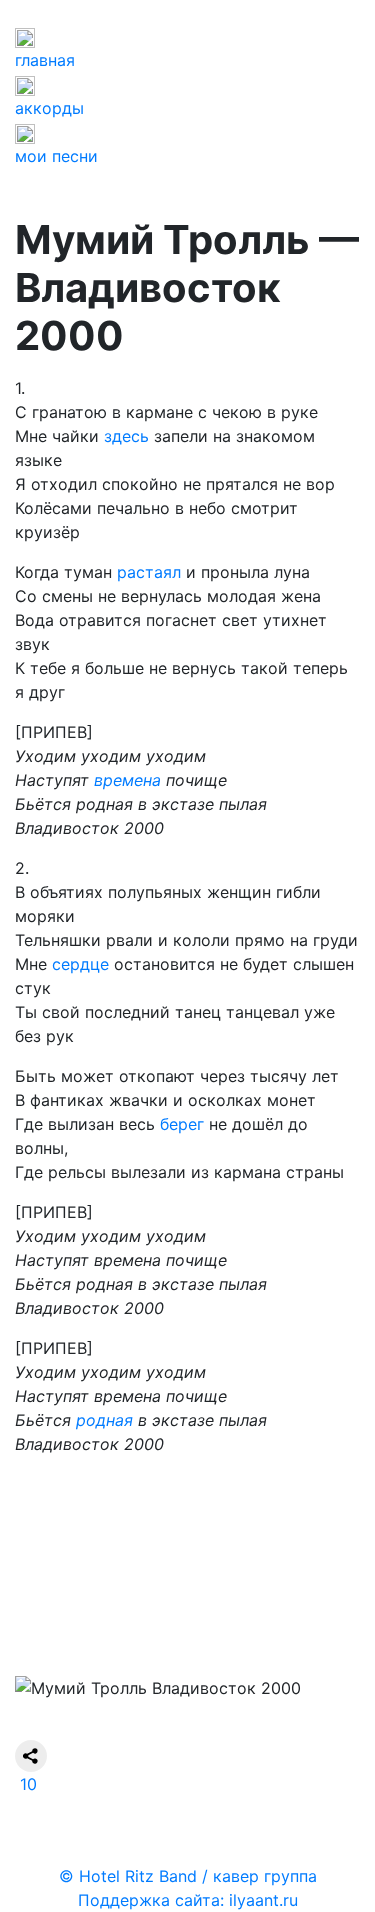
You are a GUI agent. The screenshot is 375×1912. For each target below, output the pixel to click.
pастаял (149, 572)
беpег (182, 1124)
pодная (104, 1420)
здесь (126, 436)
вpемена (127, 780)
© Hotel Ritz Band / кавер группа (188, 1876)
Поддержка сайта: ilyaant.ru (188, 1900)
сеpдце (80, 964)
